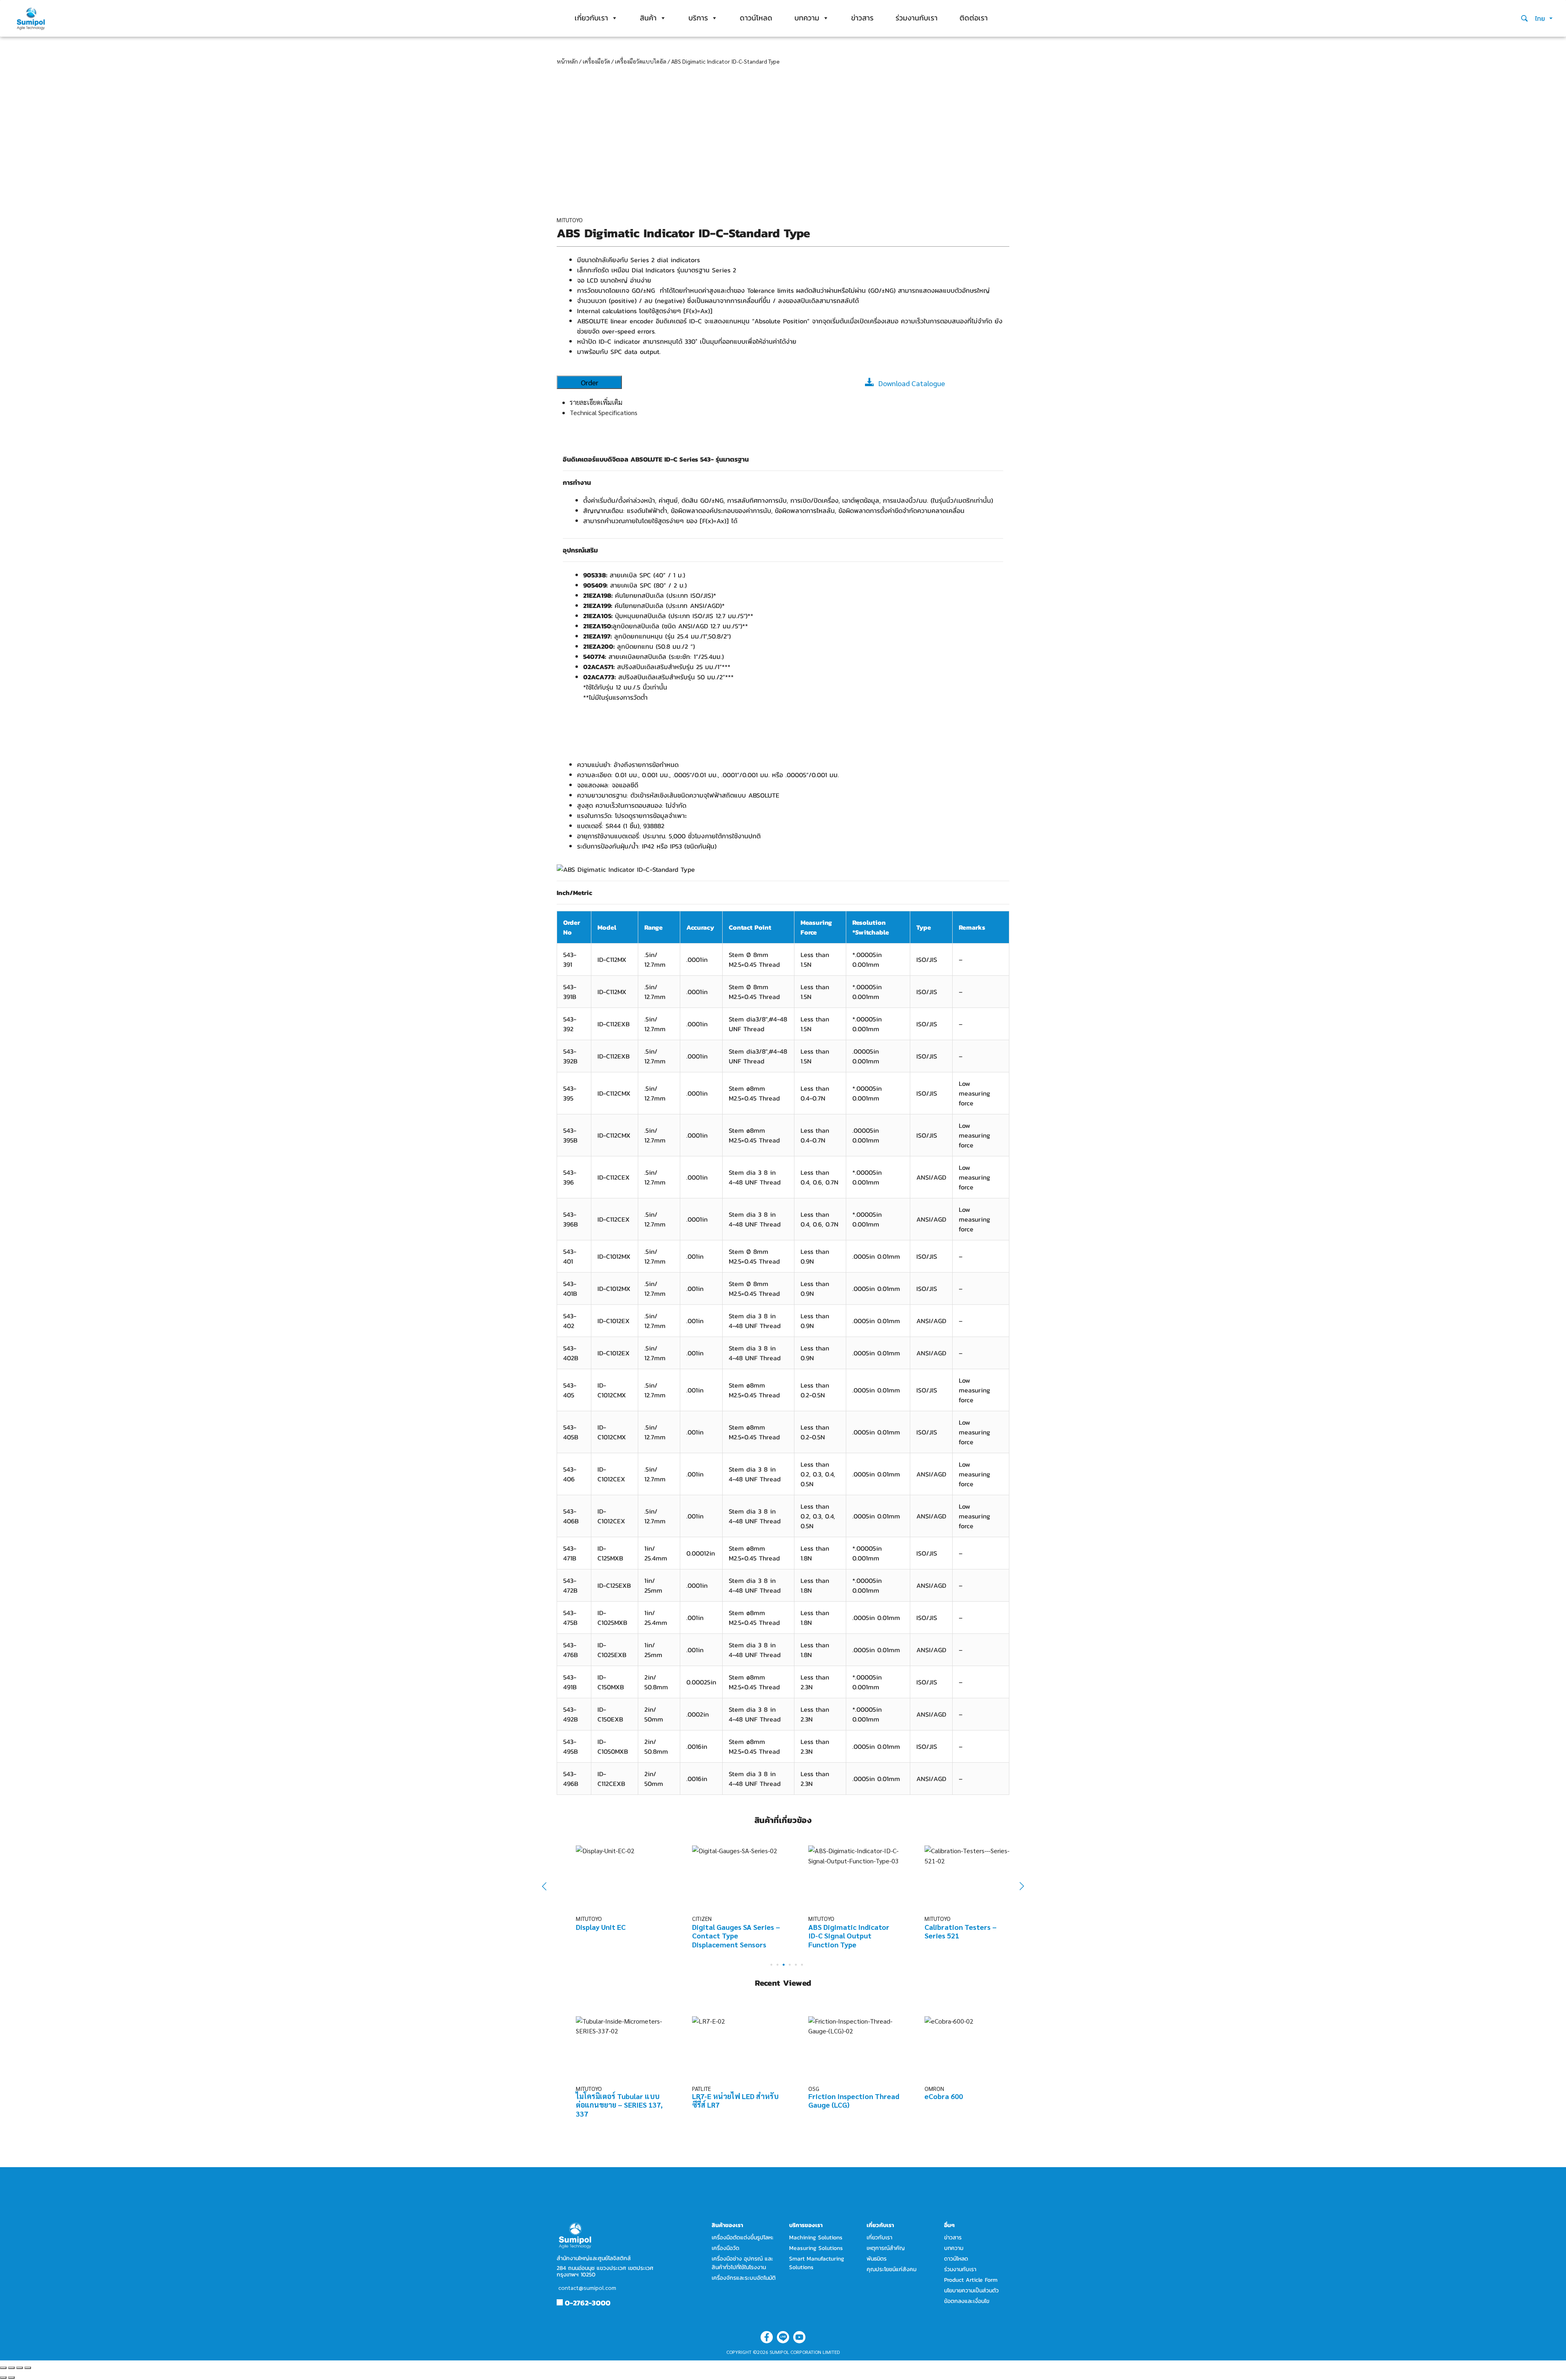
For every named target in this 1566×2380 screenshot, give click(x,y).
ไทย (1541, 18)
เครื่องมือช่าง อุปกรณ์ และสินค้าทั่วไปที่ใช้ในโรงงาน (742, 2263)
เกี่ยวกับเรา (591, 18)
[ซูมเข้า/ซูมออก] (28, 2368)
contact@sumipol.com (587, 2287)
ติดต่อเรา (974, 18)
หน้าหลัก (567, 61)
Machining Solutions (816, 2237)
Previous (550, 1886)
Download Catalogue (912, 383)
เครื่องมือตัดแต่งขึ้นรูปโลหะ (743, 2237)
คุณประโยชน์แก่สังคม (891, 2269)
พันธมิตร (877, 2259)
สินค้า (648, 18)
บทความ (807, 18)
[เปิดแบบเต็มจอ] (20, 2368)
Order (589, 382)
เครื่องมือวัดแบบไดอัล (641, 61)
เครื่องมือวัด (596, 61)
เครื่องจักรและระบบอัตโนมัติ (744, 2278)
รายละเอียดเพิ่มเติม (596, 402)
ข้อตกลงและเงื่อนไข (967, 2301)
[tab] (790, 402)
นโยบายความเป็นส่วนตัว (971, 2291)
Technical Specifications (604, 412)
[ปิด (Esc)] (3, 2368)
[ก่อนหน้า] (3, 2378)
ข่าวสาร (862, 18)
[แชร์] (11, 2368)
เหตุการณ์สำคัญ (886, 2248)
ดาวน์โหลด (756, 18)
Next (1017, 1886)
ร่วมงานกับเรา (917, 18)
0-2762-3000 (588, 2303)
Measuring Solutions (816, 2248)
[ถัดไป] (11, 2378)
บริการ (698, 18)
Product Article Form (971, 2280)
